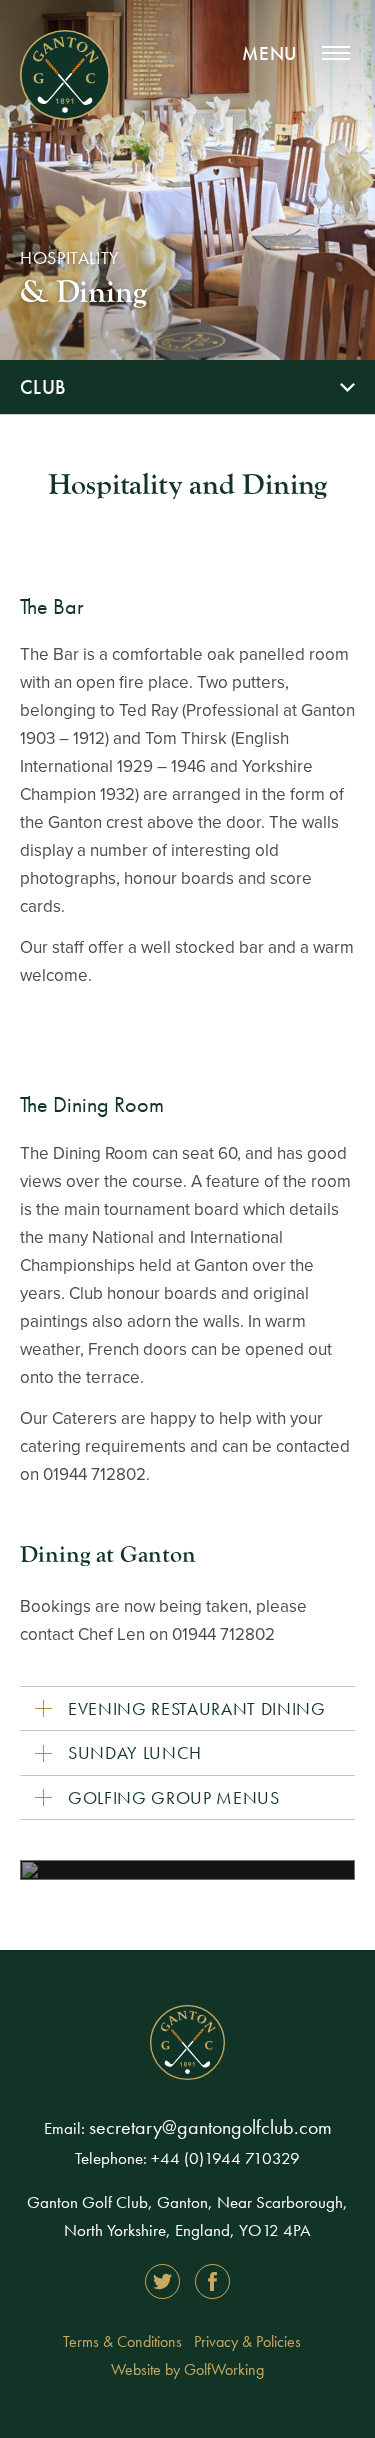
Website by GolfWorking (187, 2369)
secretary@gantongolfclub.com (210, 2127)
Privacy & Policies (247, 2341)
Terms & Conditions (122, 2341)
